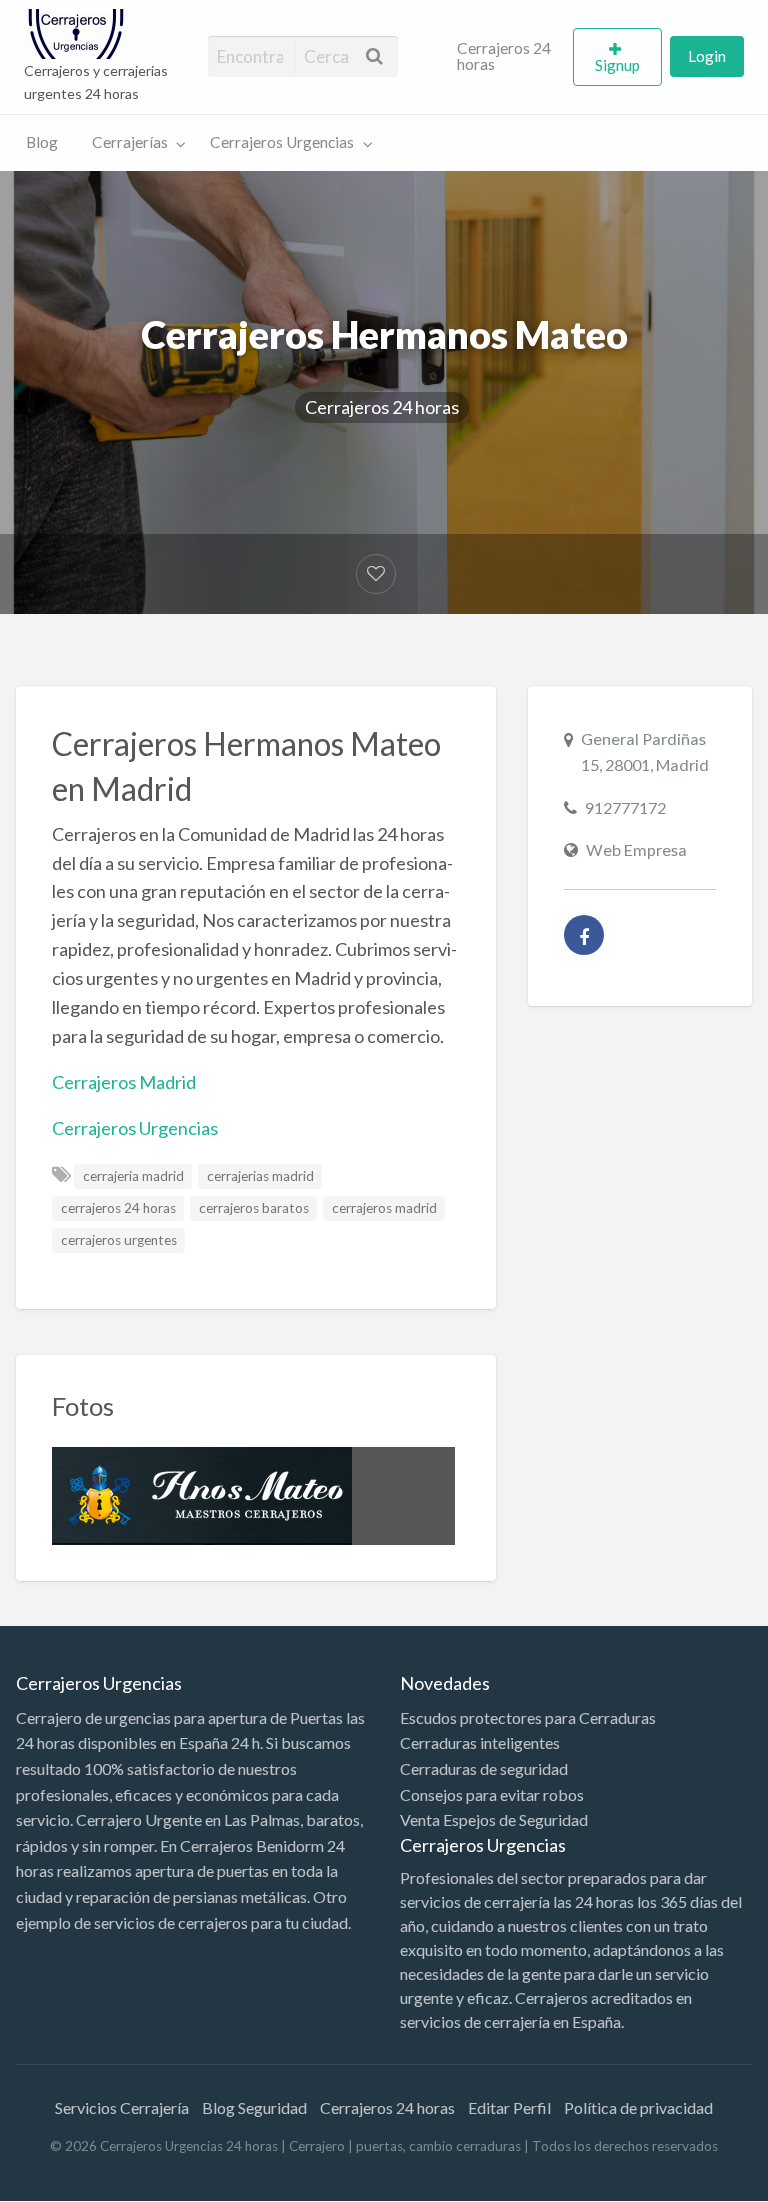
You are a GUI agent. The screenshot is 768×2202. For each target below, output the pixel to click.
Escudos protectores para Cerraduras (528, 1717)
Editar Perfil (509, 2107)
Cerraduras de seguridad (484, 1768)
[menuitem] (507, 57)
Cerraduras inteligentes (480, 1742)
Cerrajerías (130, 142)
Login (707, 56)
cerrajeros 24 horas (118, 1208)
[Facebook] (584, 935)
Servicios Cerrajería (122, 2107)
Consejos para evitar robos (492, 1794)
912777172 (625, 807)
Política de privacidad (638, 2107)
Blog (42, 142)
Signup (617, 65)
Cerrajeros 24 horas (504, 56)
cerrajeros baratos (254, 1208)
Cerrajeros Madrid (124, 1082)
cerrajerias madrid (260, 1176)
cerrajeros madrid (384, 1208)
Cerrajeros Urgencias (282, 142)
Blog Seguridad (254, 2107)
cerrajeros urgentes (119, 1240)
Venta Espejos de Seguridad (494, 1819)
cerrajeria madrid (133, 1176)
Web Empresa (636, 849)
